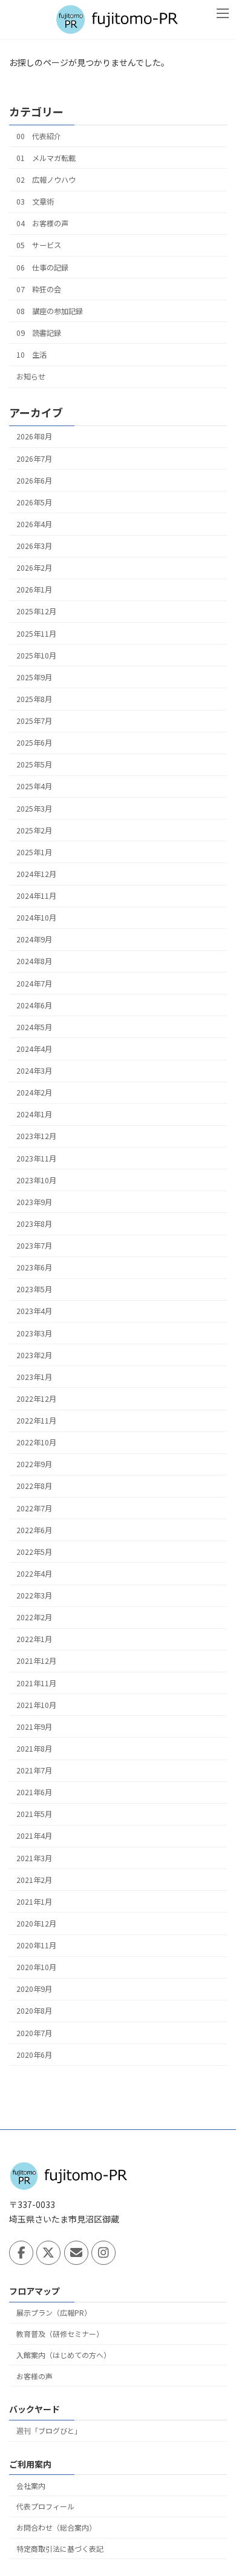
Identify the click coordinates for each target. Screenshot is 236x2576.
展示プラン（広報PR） (54, 2312)
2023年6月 (34, 1267)
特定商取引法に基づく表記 (60, 2548)
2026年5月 (34, 502)
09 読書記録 (39, 333)
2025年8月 (34, 699)
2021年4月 (34, 1836)
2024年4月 (34, 1049)
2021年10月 (36, 1705)
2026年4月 (34, 524)
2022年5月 (34, 1552)
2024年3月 (34, 1071)
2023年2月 (34, 1355)
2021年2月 (34, 1880)
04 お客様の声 (42, 223)
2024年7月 (34, 983)
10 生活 (31, 355)
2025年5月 (34, 764)
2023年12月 (36, 1136)
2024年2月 (34, 1092)
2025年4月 (34, 786)
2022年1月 (34, 1639)
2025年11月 (36, 633)
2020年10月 (36, 1967)
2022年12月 (36, 1399)
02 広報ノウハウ (46, 180)
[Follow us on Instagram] (103, 2253)
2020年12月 (36, 1924)
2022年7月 (34, 1508)
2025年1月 (34, 852)
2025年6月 (34, 743)
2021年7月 (34, 1770)
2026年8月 (34, 436)
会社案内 (31, 2485)
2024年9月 (34, 939)
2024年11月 (36, 896)
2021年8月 (34, 1749)
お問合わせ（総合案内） (56, 2527)
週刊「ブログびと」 (49, 2430)
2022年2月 (34, 1617)
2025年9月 (34, 677)
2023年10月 (36, 1180)
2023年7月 (34, 1246)
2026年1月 (34, 590)
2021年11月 (36, 1683)
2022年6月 (34, 1530)
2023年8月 (34, 1224)
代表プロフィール (45, 2506)
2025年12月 (36, 611)
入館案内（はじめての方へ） (64, 2355)
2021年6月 (34, 1792)
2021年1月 (34, 1902)
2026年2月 (34, 568)
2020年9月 (34, 1989)
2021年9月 (34, 1727)
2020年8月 (34, 2011)
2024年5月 (34, 1027)
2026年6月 (34, 481)
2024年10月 (36, 918)
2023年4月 (34, 1311)
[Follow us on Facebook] (21, 2253)
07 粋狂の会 (39, 289)
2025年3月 (34, 808)
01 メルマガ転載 (46, 158)
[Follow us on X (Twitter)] (48, 2253)
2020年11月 (36, 1945)
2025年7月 (34, 721)
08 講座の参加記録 (50, 311)
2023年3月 (34, 1333)
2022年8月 (34, 1486)
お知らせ (31, 376)
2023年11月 (36, 1158)
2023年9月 (34, 1202)
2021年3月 (34, 1858)
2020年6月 (34, 2055)
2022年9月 (34, 1464)
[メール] (76, 2253)
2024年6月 (34, 1005)
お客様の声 (34, 2375)
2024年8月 (34, 961)
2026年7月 (34, 458)
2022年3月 (34, 1595)
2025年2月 (34, 830)
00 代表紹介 (39, 136)
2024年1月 (34, 1114)
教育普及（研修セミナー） (60, 2334)
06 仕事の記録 (42, 267)
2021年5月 (34, 1814)
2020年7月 (34, 2032)
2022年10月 (36, 1442)
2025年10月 (36, 655)
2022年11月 (36, 1421)
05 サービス (39, 245)
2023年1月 (34, 1377)
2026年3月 (34, 546)
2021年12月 (36, 1661)
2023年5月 (34, 1289)
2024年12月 (36, 874)
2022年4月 (34, 1574)
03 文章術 (35, 202)
